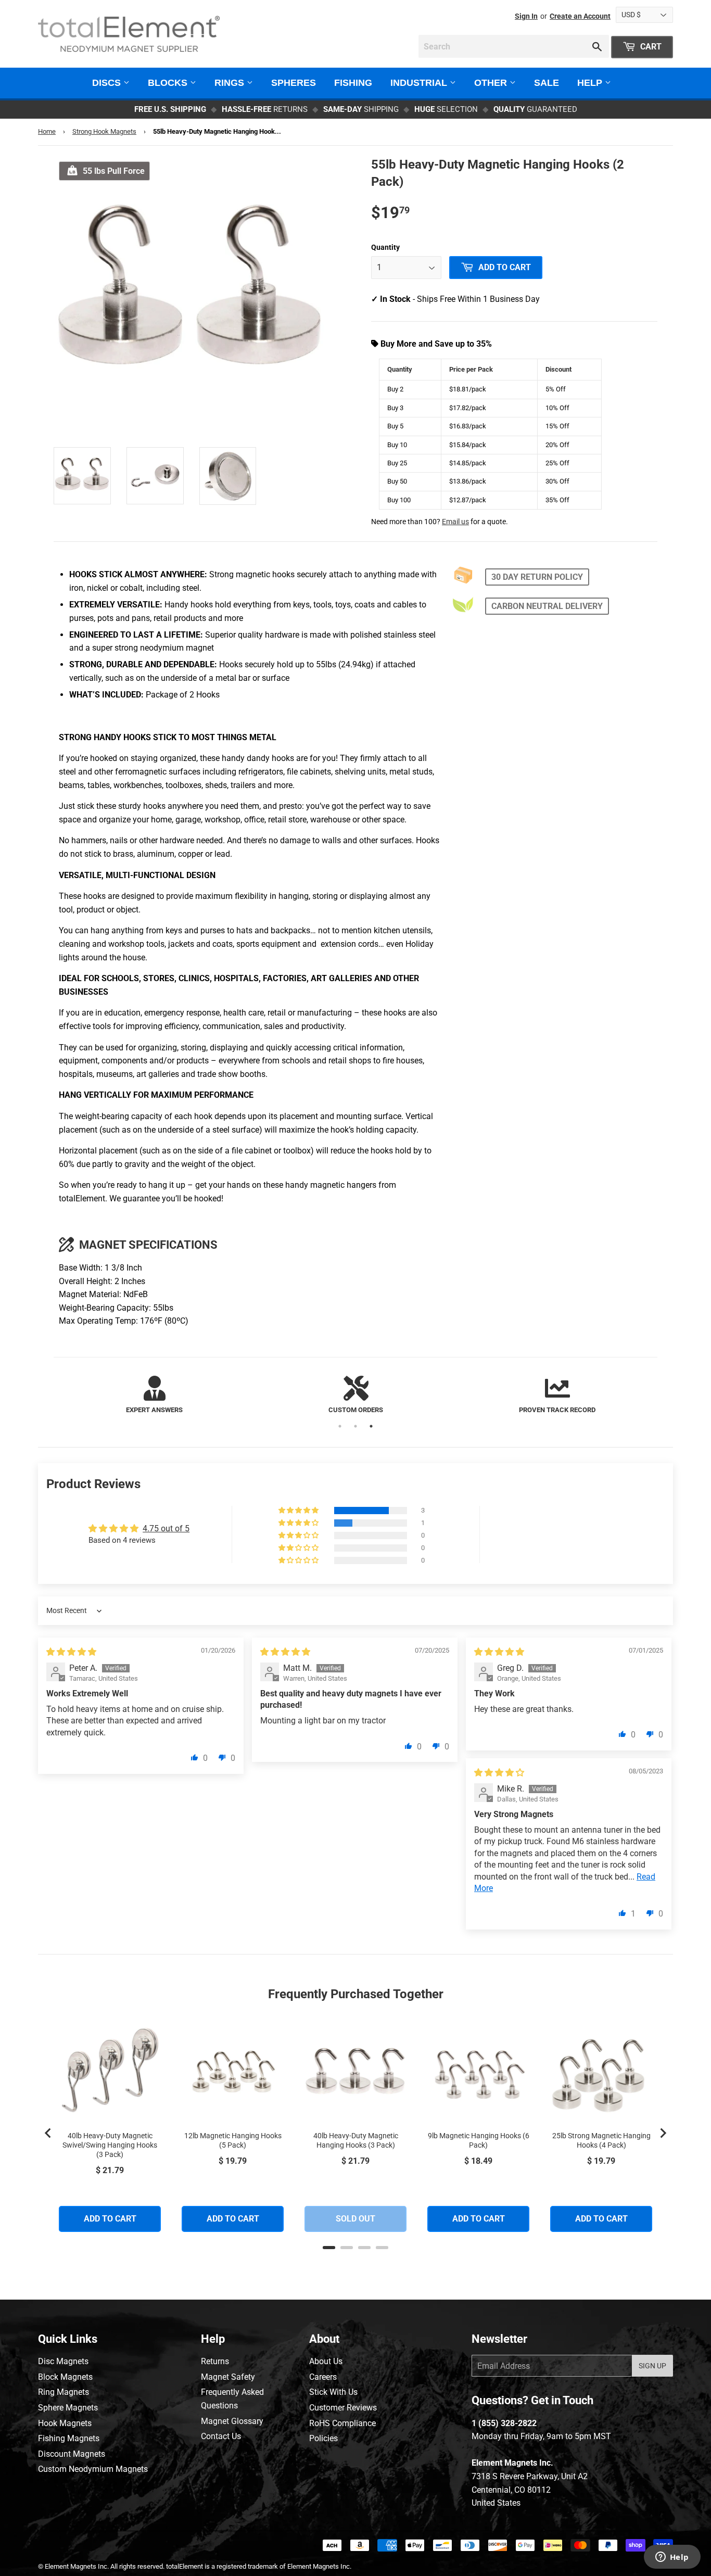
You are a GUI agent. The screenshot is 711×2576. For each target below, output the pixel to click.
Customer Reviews (343, 2408)
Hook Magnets (65, 2423)
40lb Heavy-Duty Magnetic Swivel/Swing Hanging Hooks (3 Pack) (110, 2145)
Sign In (526, 16)
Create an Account (580, 16)
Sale (547, 83)
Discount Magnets (72, 2454)
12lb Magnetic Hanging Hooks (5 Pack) (233, 2140)
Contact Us (221, 2436)
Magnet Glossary (232, 2421)
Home (47, 131)
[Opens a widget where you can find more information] (672, 2558)
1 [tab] (340, 1426)
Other (492, 83)
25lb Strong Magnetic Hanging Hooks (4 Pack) (601, 2140)
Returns (215, 2361)
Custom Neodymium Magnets (93, 2469)
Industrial (420, 83)
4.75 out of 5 (166, 1528)
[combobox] (514, 46)
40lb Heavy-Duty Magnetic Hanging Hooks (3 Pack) (356, 2140)
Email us (455, 522)
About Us (326, 2361)
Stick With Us (333, 2392)
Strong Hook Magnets (104, 131)
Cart (650, 47)
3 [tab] (371, 1426)
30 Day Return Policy (537, 577)
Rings (231, 83)
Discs (108, 83)
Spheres (294, 83)
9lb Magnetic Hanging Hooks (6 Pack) (479, 2140)
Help (591, 83)
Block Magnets (65, 2377)
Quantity (385, 247)
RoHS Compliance (342, 2423)
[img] (71, 1652)
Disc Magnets (63, 2361)
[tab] (329, 2248)
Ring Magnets (64, 2392)
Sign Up (652, 2366)
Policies (323, 2438)
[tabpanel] (154, 1396)
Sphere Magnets (68, 2408)
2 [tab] (355, 1426)
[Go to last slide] (48, 2133)
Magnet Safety (228, 2377)
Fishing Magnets (69, 2438)
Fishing (353, 83)
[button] (299, 1511)
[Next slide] (663, 2133)
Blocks (169, 83)
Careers (323, 2377)
